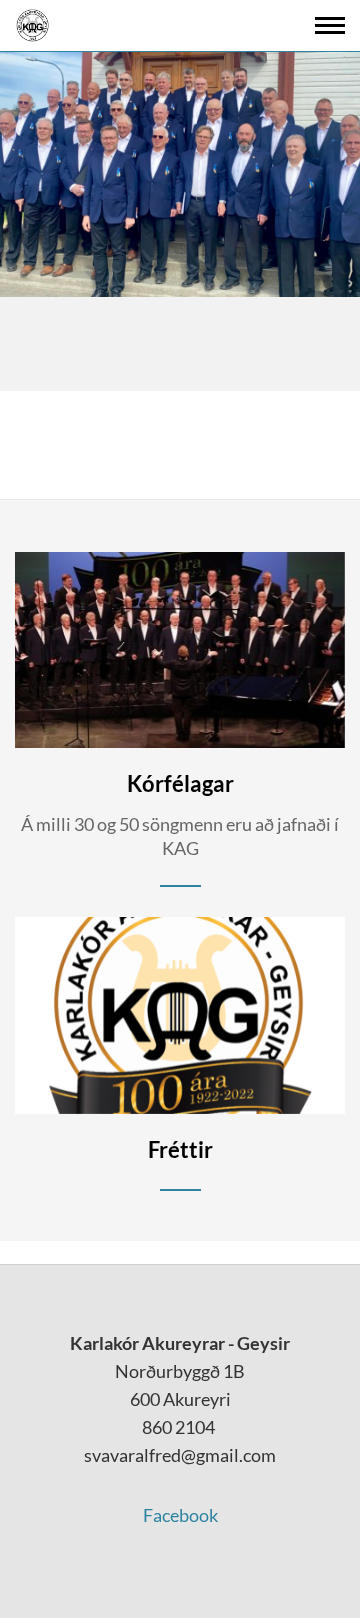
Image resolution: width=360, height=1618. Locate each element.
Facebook (180, 1515)
